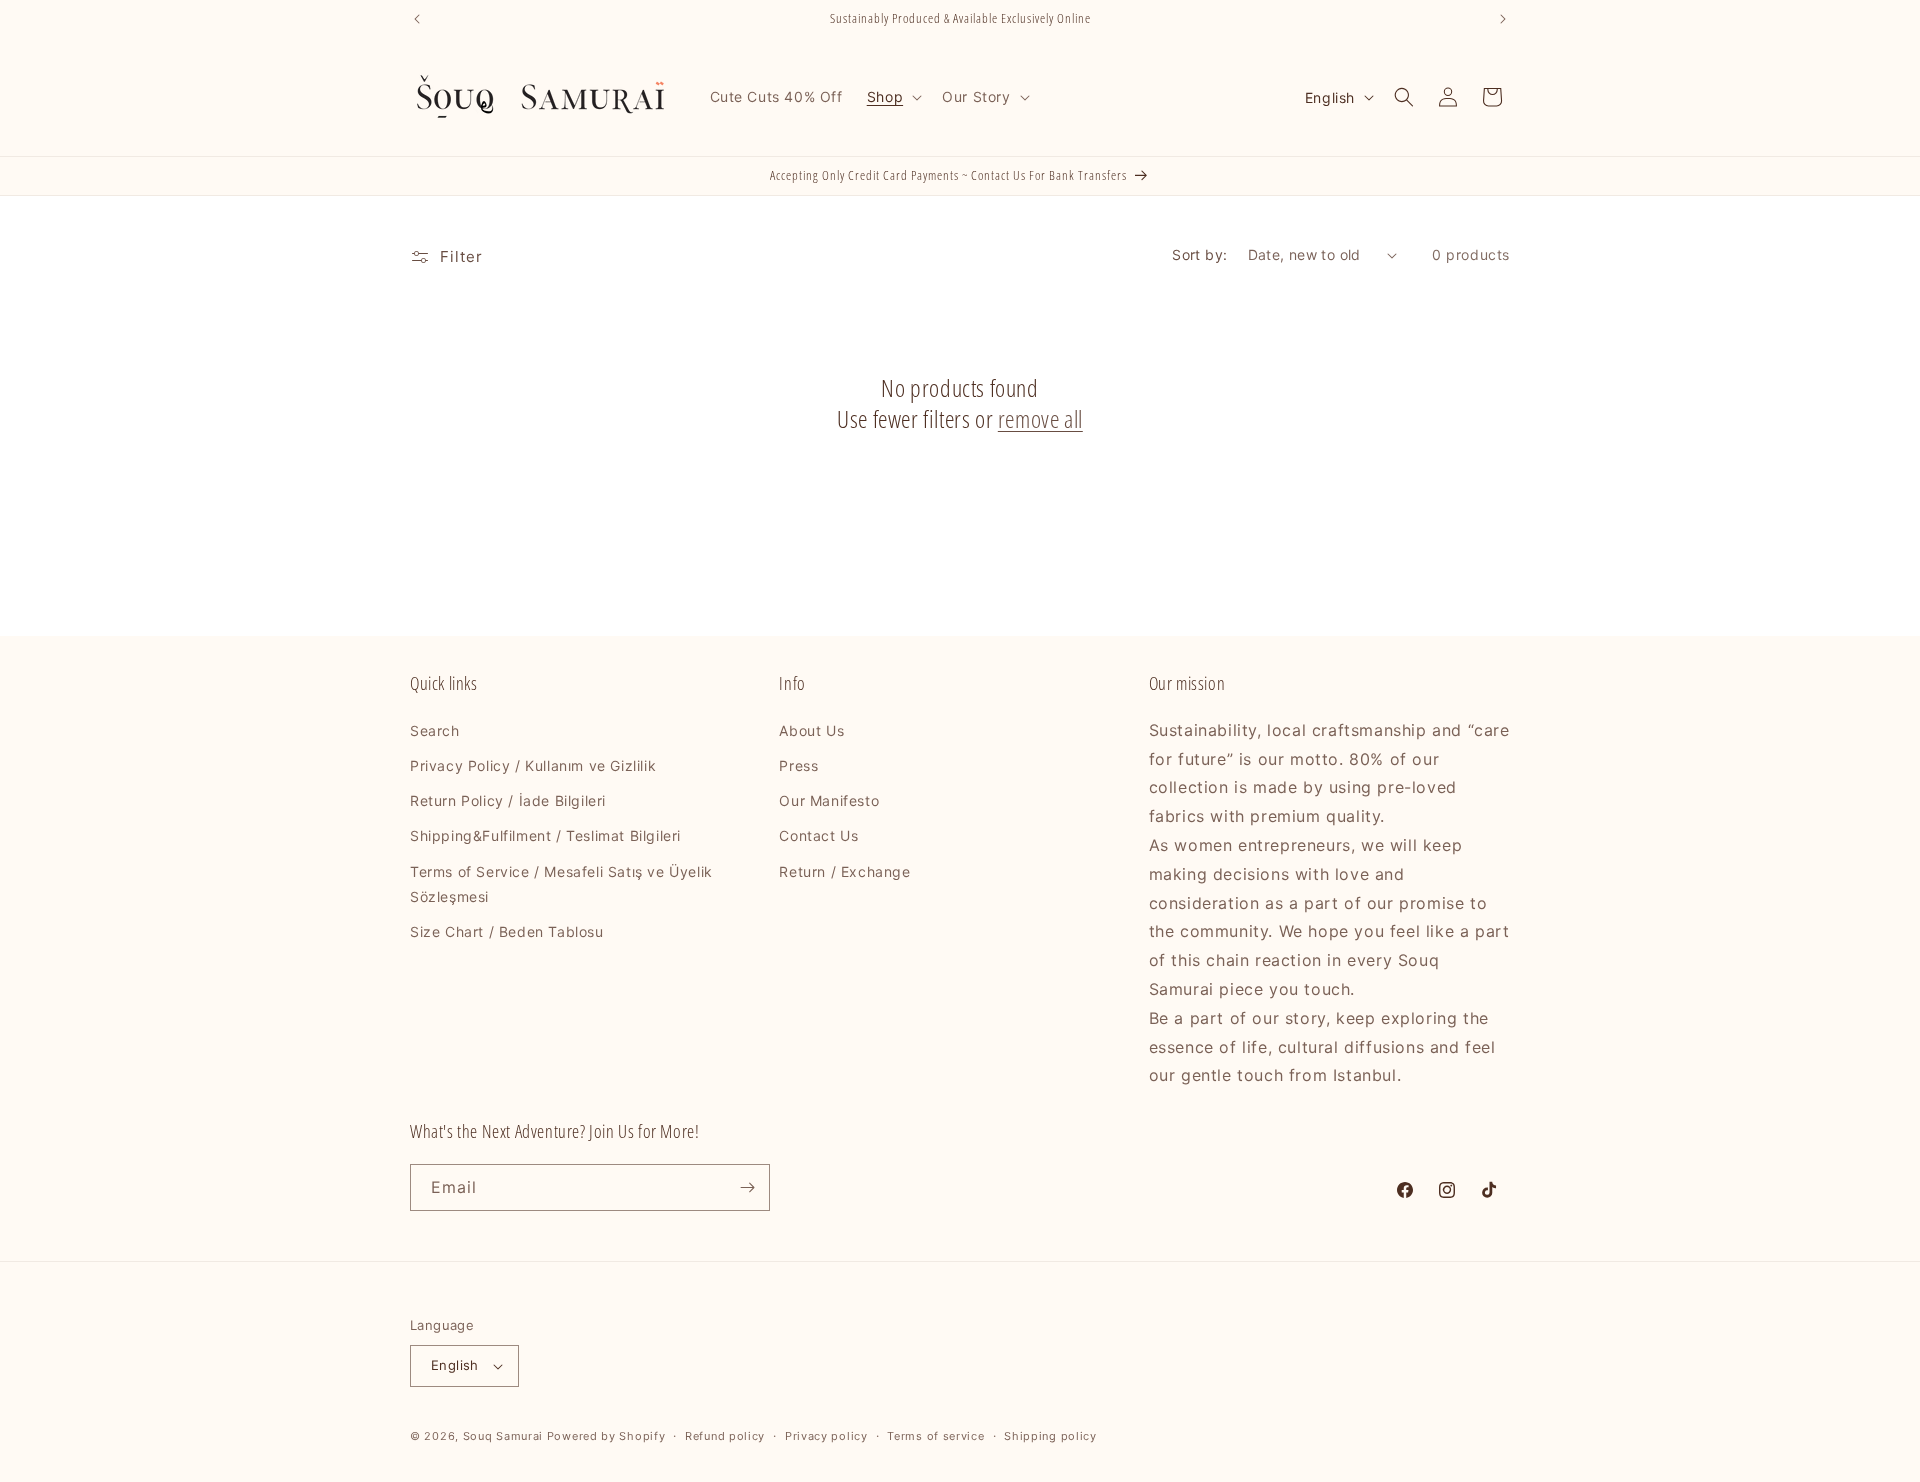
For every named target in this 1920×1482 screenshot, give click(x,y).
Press (798, 765)
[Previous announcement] (417, 19)
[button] (892, 97)
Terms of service (935, 1436)
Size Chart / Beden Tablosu (507, 931)
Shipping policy (1050, 1436)
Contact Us (818, 835)
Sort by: (1199, 254)
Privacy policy (826, 1436)
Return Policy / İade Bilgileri (508, 800)
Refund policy (725, 1436)
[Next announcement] (1503, 19)
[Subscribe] (747, 1187)
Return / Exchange (844, 871)
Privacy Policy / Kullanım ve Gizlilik (533, 765)
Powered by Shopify (606, 1436)
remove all (1040, 418)
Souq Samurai (503, 1436)
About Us (811, 730)
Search (435, 730)
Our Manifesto (829, 800)
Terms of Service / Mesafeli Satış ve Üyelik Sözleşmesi (561, 884)
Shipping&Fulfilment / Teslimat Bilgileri (545, 835)
